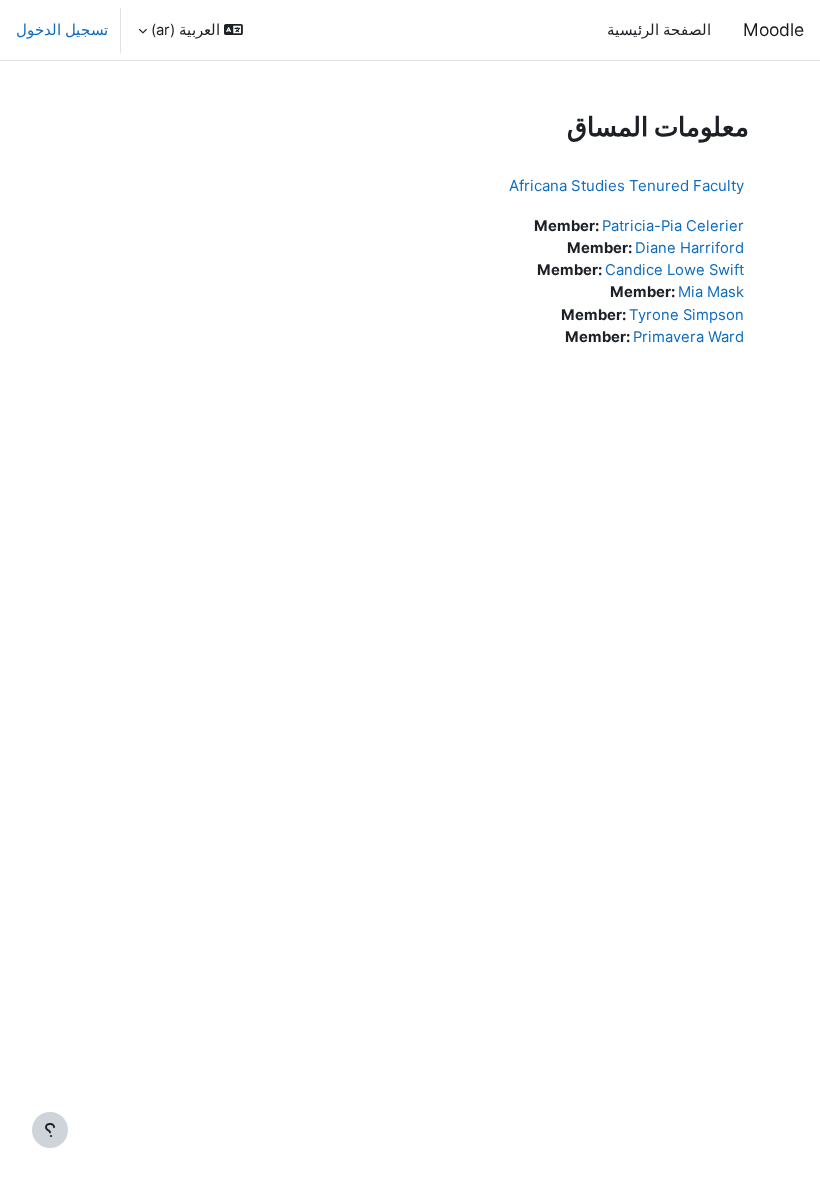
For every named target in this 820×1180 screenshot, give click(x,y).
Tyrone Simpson (686, 315)
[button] (190, 30)
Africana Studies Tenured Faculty (626, 185)
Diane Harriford (689, 248)
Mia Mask (711, 292)
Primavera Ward (688, 337)
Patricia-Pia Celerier (673, 226)
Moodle (773, 29)
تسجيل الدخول (62, 30)
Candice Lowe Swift (674, 270)
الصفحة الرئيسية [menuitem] (659, 30)
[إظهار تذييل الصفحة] (50, 1130)
